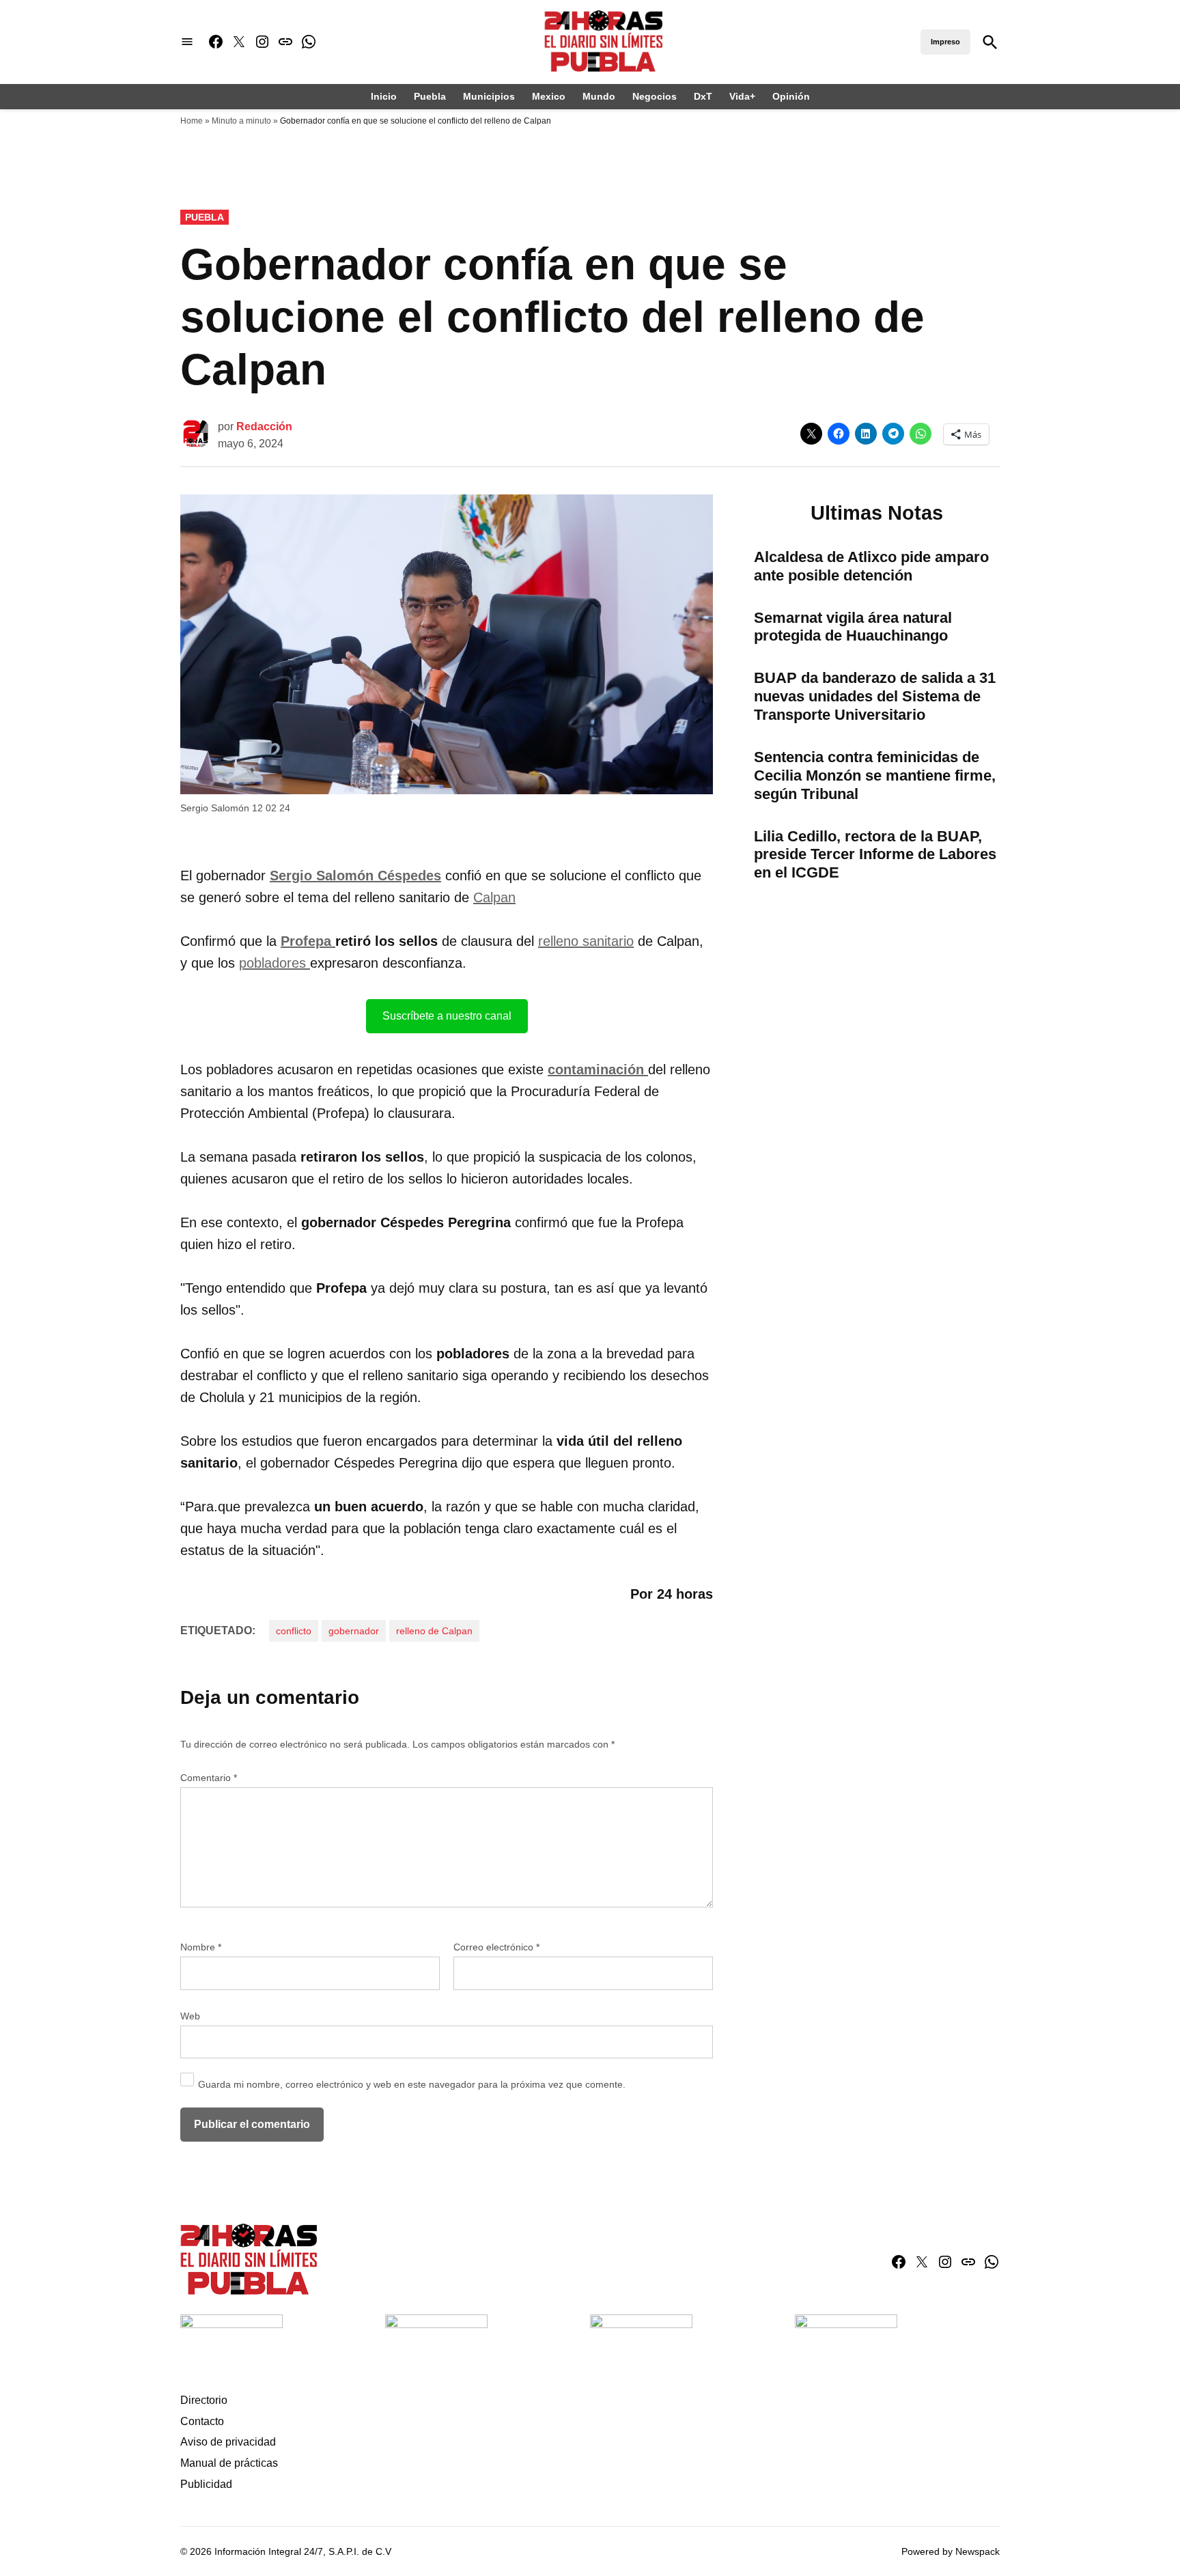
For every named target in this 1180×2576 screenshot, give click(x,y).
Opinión (791, 96)
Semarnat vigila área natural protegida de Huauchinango (853, 627)
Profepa (308, 941)
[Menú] (187, 42)
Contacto (202, 2421)
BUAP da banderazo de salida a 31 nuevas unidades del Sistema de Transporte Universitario (875, 696)
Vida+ (742, 96)
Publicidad (206, 2484)
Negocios (655, 96)
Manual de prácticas (229, 2463)
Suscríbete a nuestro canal (447, 1016)
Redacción (264, 426)
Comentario (209, 1778)
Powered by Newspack (951, 2551)
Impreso (945, 42)
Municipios (489, 96)
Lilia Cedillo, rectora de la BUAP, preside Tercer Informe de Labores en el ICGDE (875, 855)
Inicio (384, 96)
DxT (703, 96)
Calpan (494, 897)
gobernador (354, 1631)
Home (192, 121)
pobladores (275, 963)
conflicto (294, 1631)
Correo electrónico (496, 1947)
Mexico (549, 96)
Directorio (204, 2400)
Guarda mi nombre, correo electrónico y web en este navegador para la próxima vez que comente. (412, 2084)
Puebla (430, 96)
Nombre (201, 1947)
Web (190, 2016)
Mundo (599, 96)
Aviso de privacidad (228, 2442)
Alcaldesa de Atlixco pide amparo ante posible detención (871, 566)
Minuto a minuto (241, 121)
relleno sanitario (586, 941)
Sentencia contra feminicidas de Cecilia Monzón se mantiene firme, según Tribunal (875, 775)
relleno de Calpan (434, 1631)
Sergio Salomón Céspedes (355, 876)
